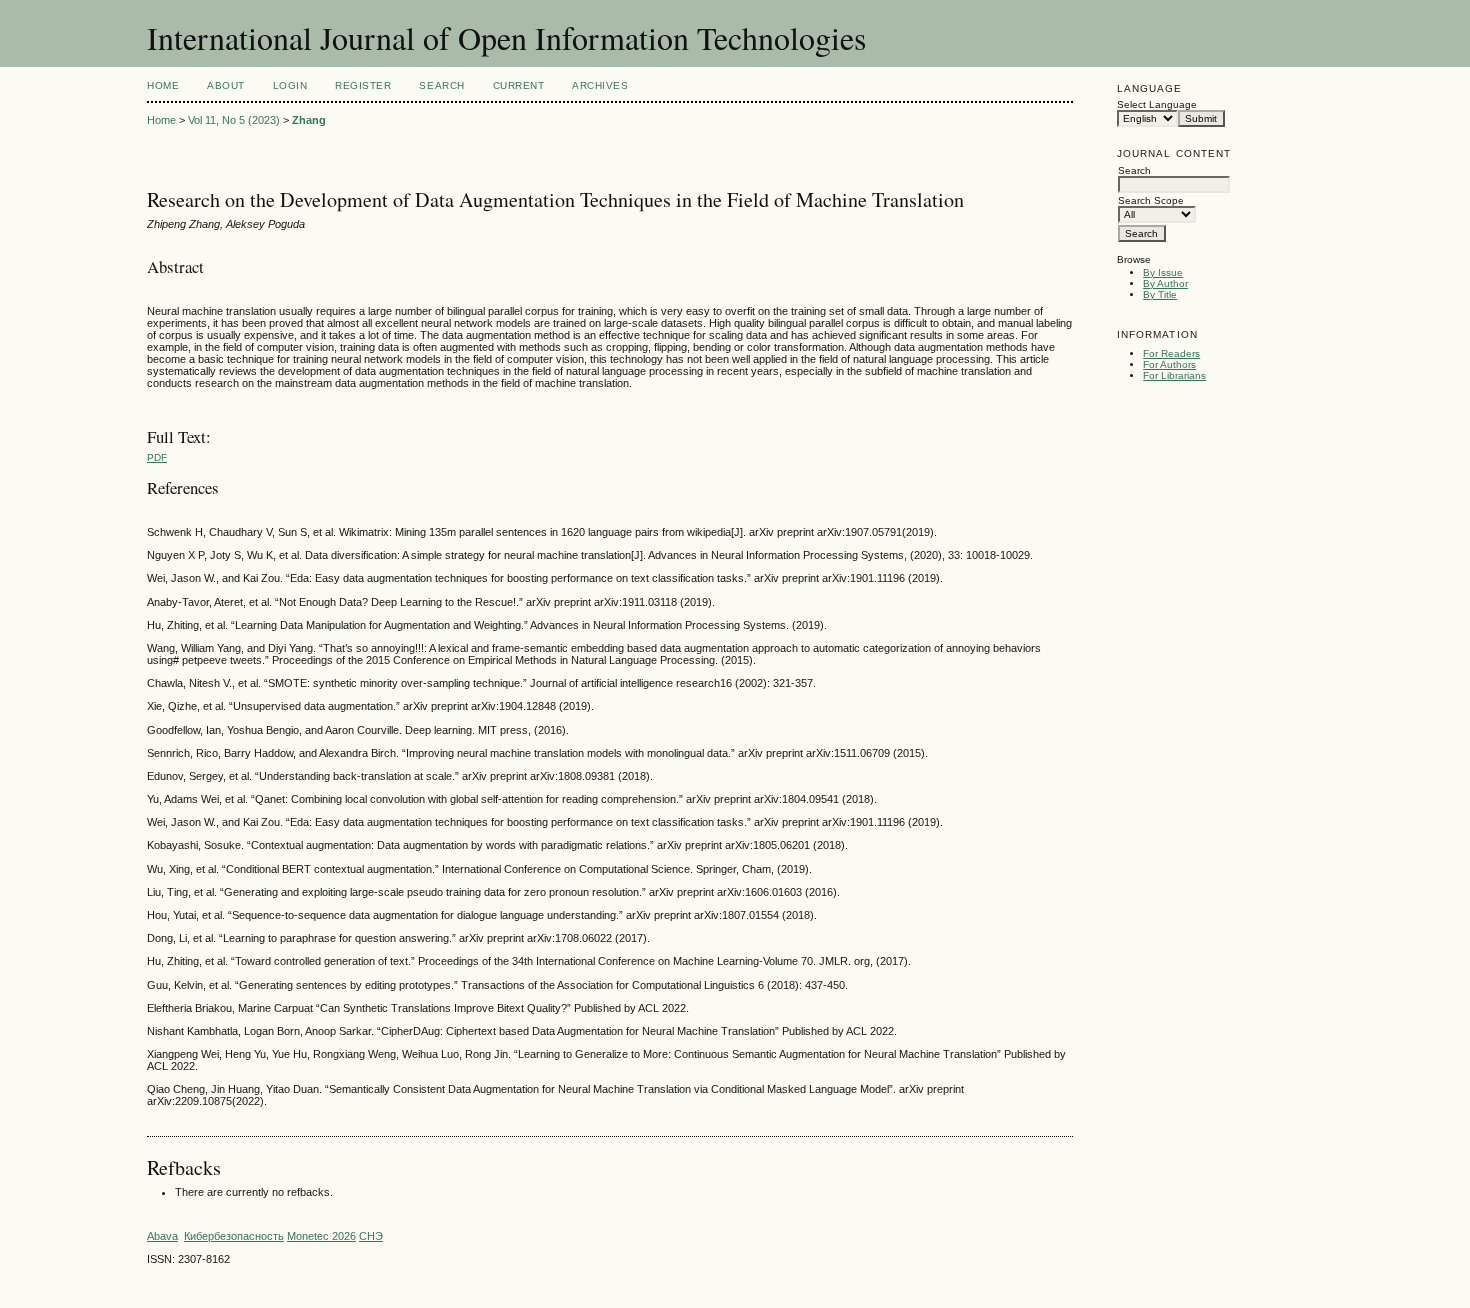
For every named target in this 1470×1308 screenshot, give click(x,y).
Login (290, 85)
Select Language (1157, 104)
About (226, 85)
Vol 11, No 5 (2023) (234, 120)
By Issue (1163, 272)
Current (519, 85)
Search (441, 85)
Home (163, 85)
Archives (600, 85)
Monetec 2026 (321, 1236)
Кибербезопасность (234, 1236)
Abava (162, 1236)
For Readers (1171, 353)
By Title (1160, 294)
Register (363, 85)
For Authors (1169, 364)
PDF (157, 457)
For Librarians (1174, 375)
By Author (1165, 283)
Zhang (309, 120)
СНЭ (371, 1236)
